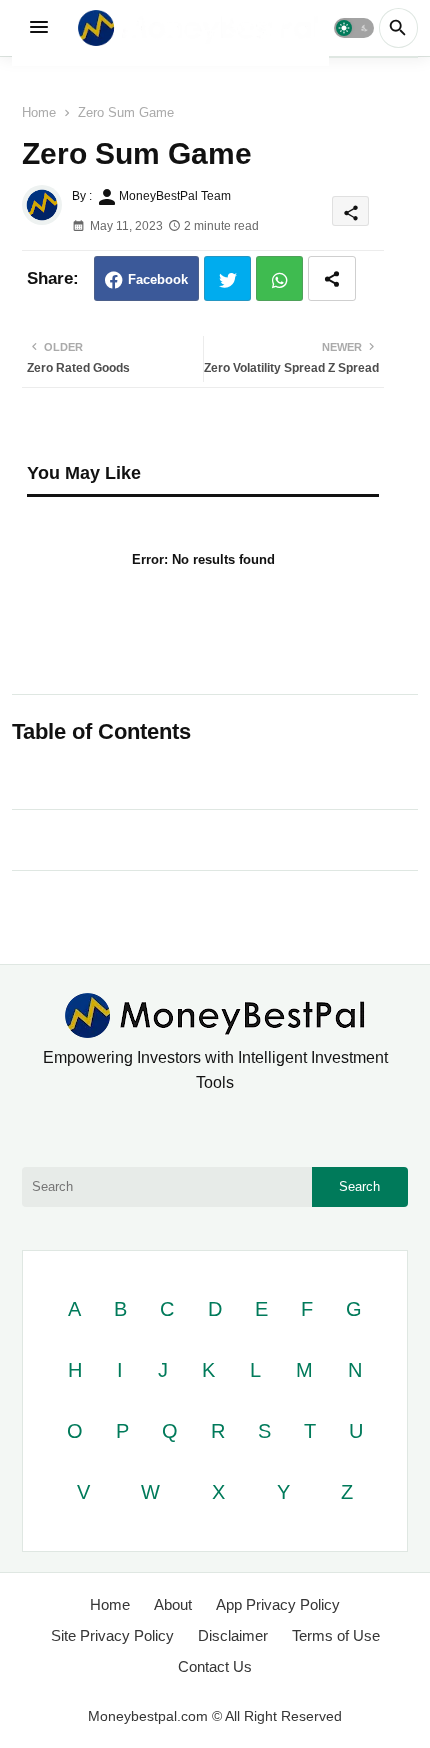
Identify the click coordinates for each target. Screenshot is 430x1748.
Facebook (158, 279)
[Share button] (332, 278)
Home (39, 112)
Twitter (227, 278)
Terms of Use (336, 1635)
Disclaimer (233, 1635)
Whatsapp (279, 278)
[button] (353, 28)
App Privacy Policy (278, 1604)
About (173, 1604)
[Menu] (39, 28)
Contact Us (215, 1666)
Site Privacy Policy (112, 1635)
